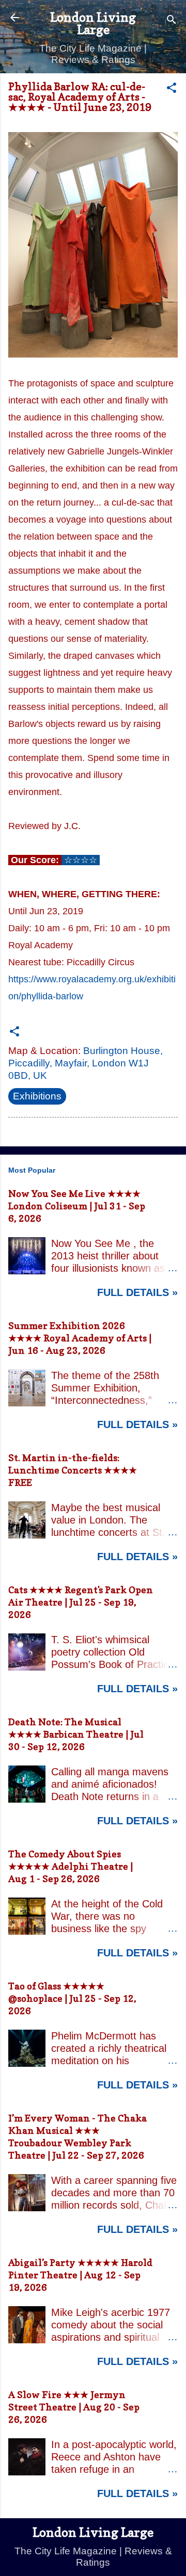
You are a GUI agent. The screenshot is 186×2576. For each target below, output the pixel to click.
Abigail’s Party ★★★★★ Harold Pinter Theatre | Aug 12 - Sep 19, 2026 (80, 2275)
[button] (172, 89)
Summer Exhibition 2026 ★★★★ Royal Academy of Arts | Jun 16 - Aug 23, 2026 (80, 1338)
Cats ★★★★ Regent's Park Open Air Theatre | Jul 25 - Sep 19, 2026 (81, 1602)
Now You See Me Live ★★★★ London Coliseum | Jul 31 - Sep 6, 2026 (77, 1206)
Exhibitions (37, 1096)
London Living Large (93, 23)
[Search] (172, 21)
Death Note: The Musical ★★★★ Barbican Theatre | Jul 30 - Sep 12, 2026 (76, 1734)
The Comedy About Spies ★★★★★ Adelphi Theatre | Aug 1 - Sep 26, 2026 (71, 1866)
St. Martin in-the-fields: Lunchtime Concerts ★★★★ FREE (73, 1470)
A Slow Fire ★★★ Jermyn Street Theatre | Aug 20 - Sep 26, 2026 (74, 2407)
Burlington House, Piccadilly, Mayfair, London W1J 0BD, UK (86, 1063)
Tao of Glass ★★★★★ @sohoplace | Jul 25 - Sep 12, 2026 (72, 1998)
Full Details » (137, 1292)
